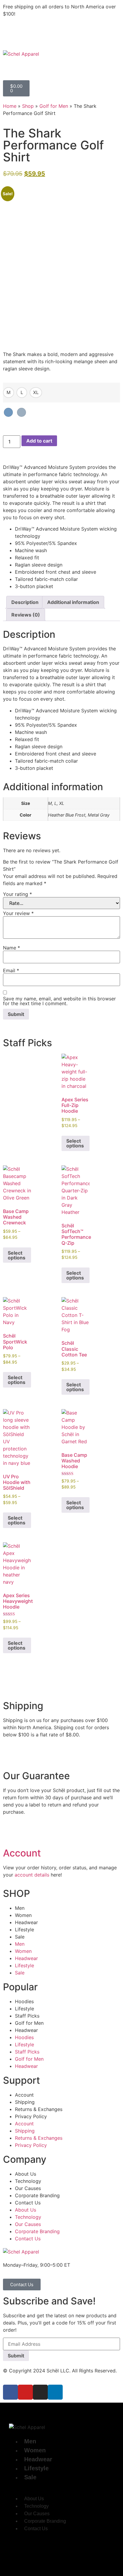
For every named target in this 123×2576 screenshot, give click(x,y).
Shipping (25, 2102)
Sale (20, 1937)
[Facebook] (10, 2392)
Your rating (17, 894)
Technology (28, 2181)
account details (32, 1875)
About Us (26, 2174)
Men (20, 1908)
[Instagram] (40, 2392)
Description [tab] (25, 602)
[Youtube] (25, 2392)
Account (22, 1853)
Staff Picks (27, 2016)
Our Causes (28, 2188)
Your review (18, 913)
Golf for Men (54, 106)
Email (11, 970)
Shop (28, 106)
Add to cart (39, 441)
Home (10, 106)
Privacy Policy (31, 2116)
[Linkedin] (55, 2392)
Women (23, 1915)
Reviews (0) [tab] (26, 615)
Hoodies (24, 2001)
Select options (75, 1143)
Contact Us (28, 2203)
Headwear (26, 1922)
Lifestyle (24, 1930)
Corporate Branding (37, 2195)
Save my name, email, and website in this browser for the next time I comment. (59, 1001)
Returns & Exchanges (39, 2109)
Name (11, 948)
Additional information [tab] (73, 602)
